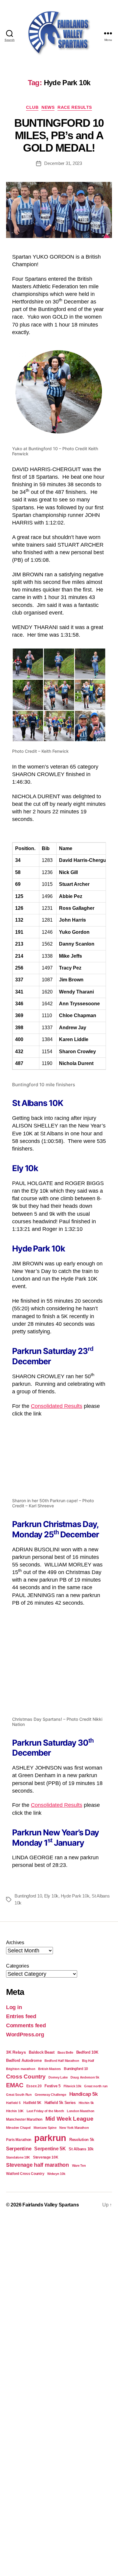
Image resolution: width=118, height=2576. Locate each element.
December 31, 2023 (63, 163)
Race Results (75, 107)
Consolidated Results (57, 1406)
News (48, 107)
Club (32, 107)
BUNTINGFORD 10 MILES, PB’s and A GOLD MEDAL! (59, 135)
